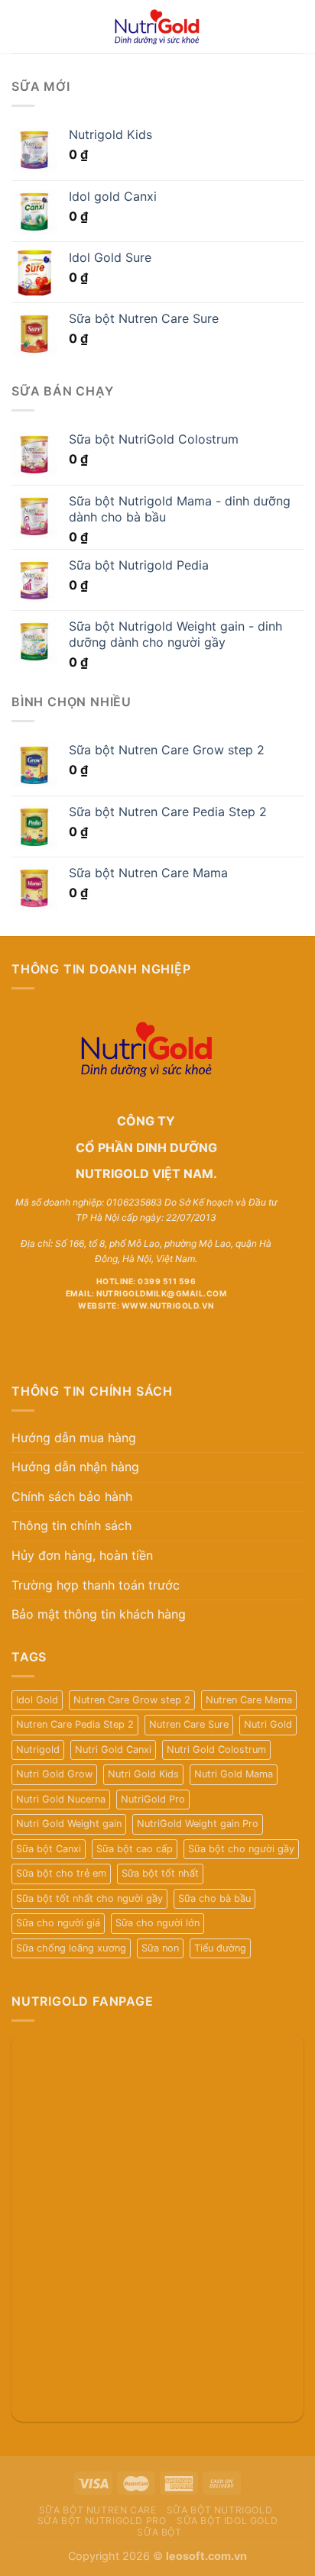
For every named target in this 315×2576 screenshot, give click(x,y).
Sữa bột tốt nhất (160, 1873)
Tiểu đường (220, 1948)
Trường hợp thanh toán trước (96, 1585)
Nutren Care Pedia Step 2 (75, 1724)
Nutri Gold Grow (54, 1774)
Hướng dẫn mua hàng (74, 1438)
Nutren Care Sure (189, 1724)
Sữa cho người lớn (157, 1923)
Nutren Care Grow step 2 (132, 1700)
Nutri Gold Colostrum (216, 1750)
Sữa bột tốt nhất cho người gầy (89, 1898)
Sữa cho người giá (58, 1923)
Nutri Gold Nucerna (61, 1799)
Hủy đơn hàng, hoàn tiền (82, 1555)
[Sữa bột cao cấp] (158, 27)
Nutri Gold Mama (234, 1774)
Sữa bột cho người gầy (241, 1849)
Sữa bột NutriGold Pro (102, 2521)
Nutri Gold (268, 1724)
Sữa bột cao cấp (135, 1849)
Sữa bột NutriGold (219, 2510)
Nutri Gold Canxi (113, 1750)
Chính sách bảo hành (72, 1496)
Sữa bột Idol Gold (227, 2521)
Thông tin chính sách (71, 1525)
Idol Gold (37, 1700)
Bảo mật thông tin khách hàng (99, 1614)
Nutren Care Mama (249, 1700)
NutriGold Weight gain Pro (198, 1824)
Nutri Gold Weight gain (69, 1824)
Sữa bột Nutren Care (98, 2510)
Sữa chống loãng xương (71, 1948)
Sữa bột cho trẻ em (61, 1873)
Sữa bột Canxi (49, 1849)
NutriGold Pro (153, 1799)
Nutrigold (38, 1750)
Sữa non (160, 1948)
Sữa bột (159, 2532)
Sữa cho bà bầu (214, 1898)
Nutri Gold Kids (143, 1774)
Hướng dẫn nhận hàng (75, 1467)
